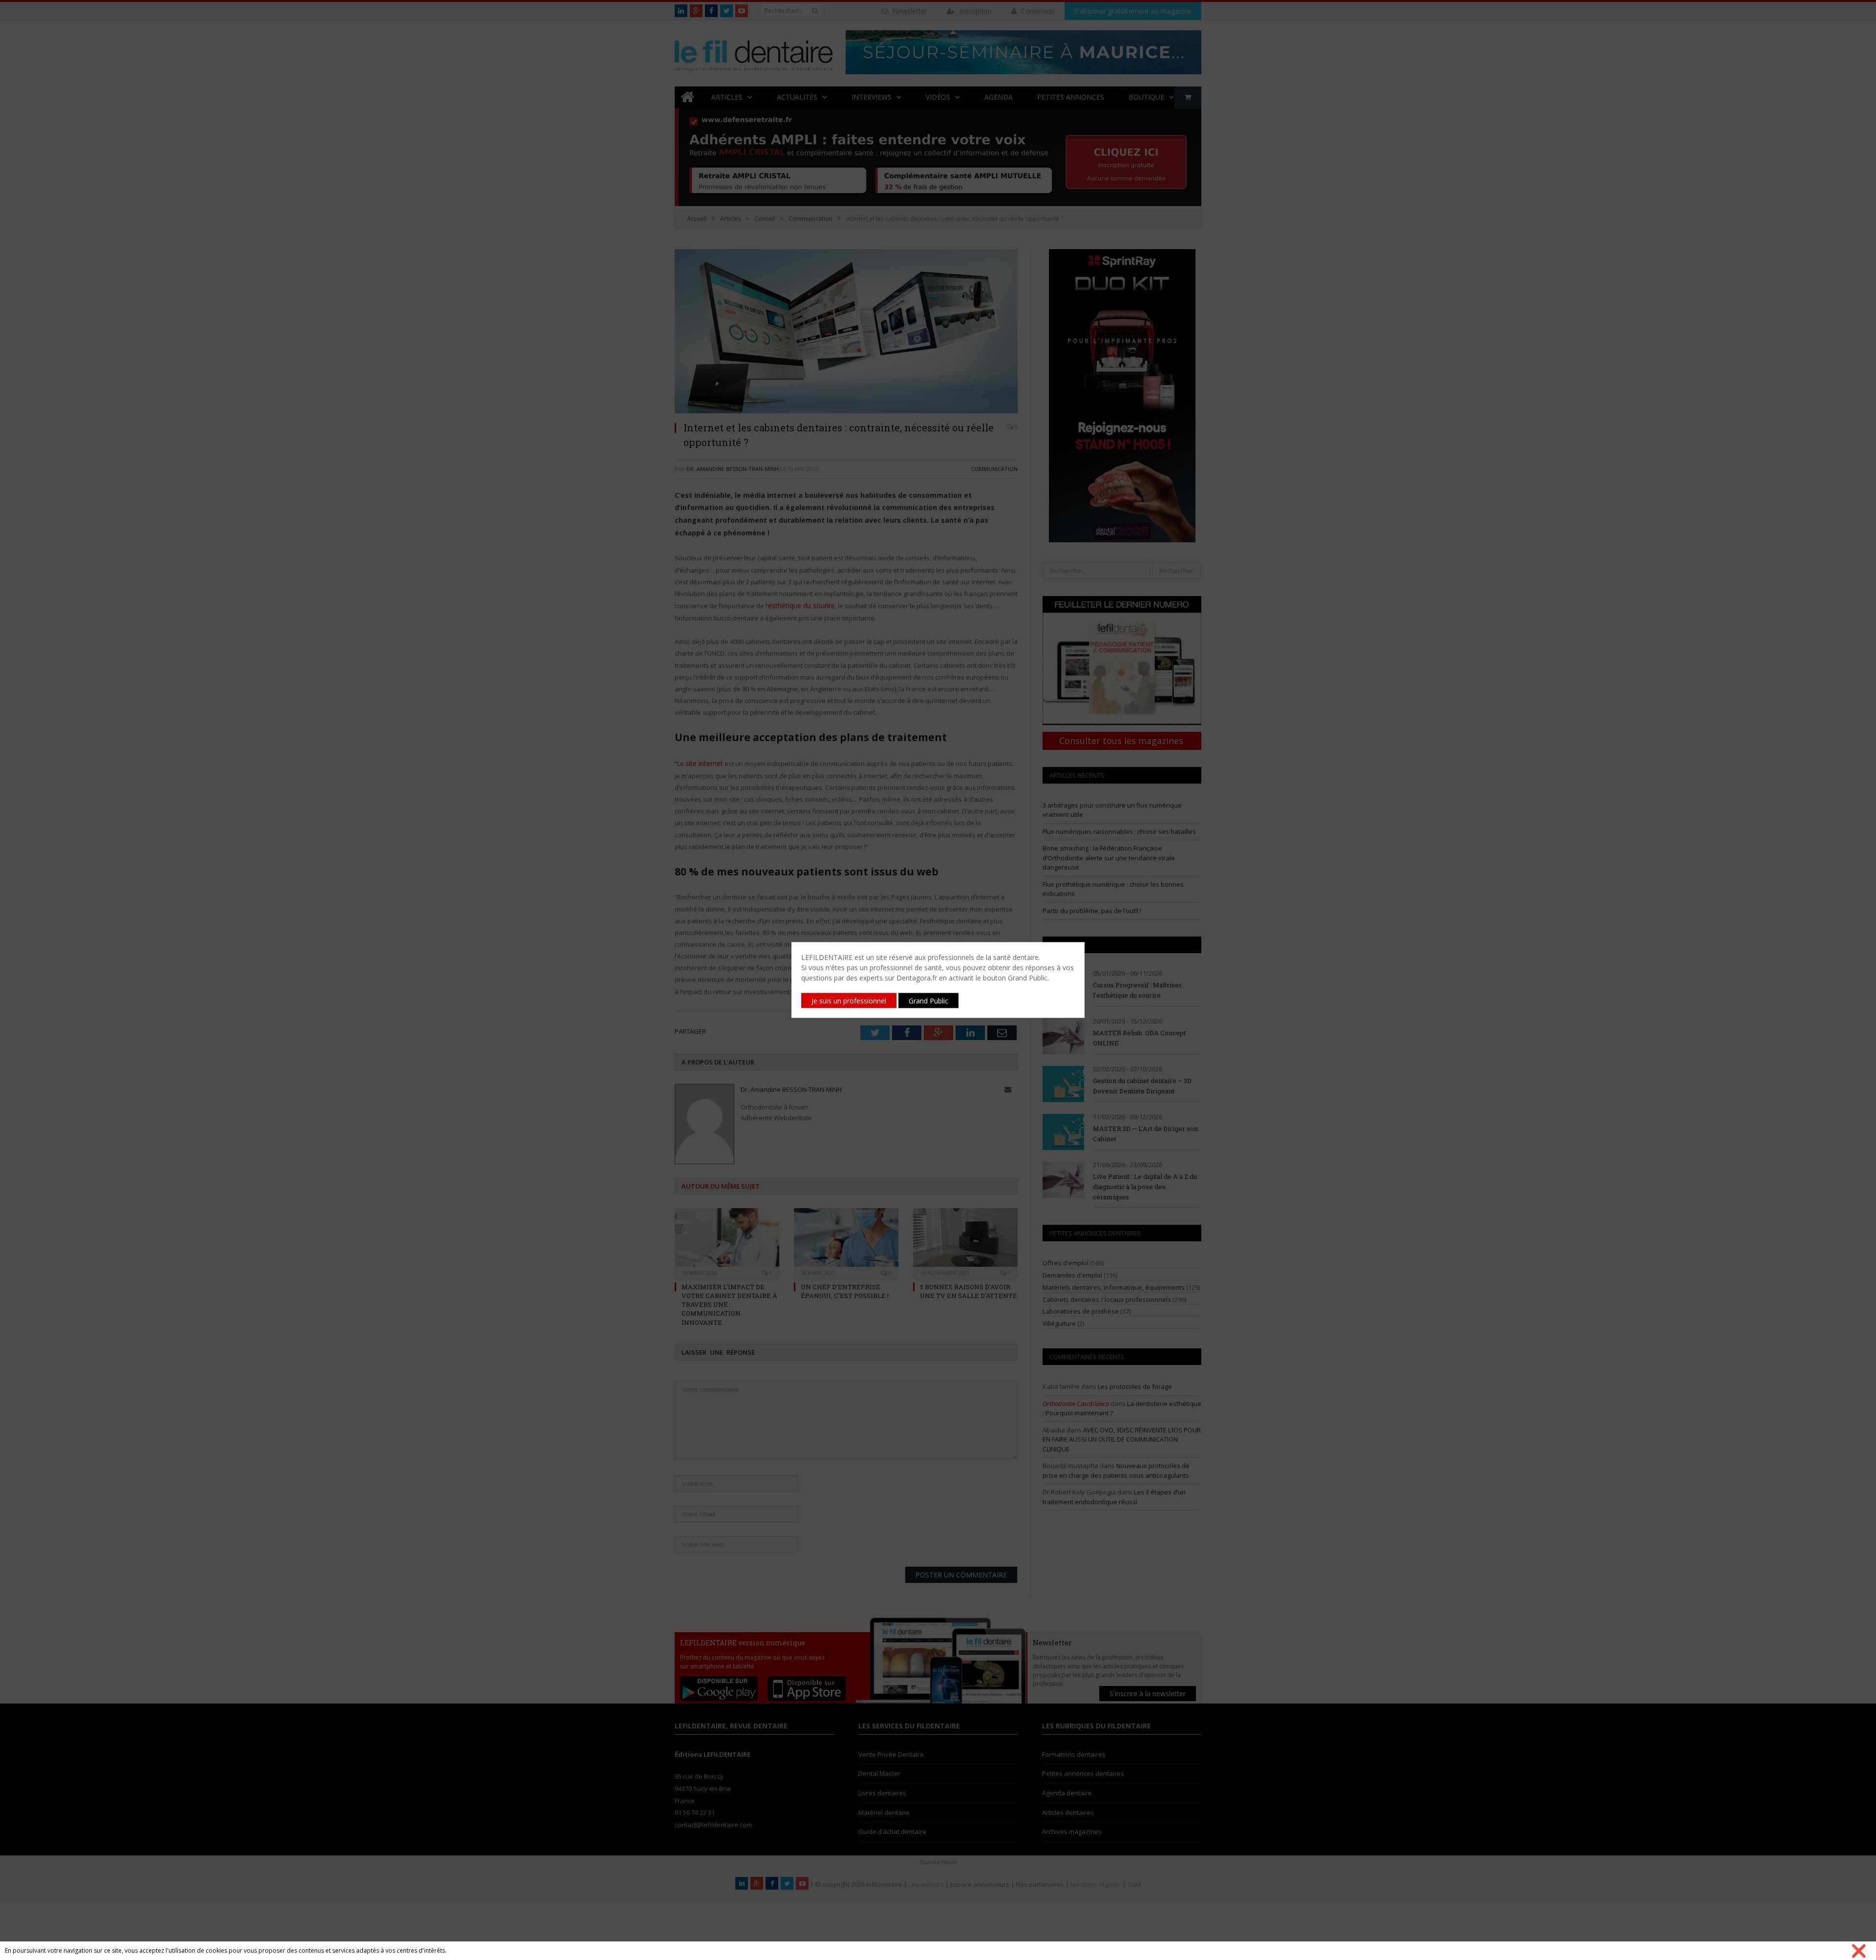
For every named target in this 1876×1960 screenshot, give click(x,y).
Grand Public (928, 1001)
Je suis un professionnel (849, 1001)
